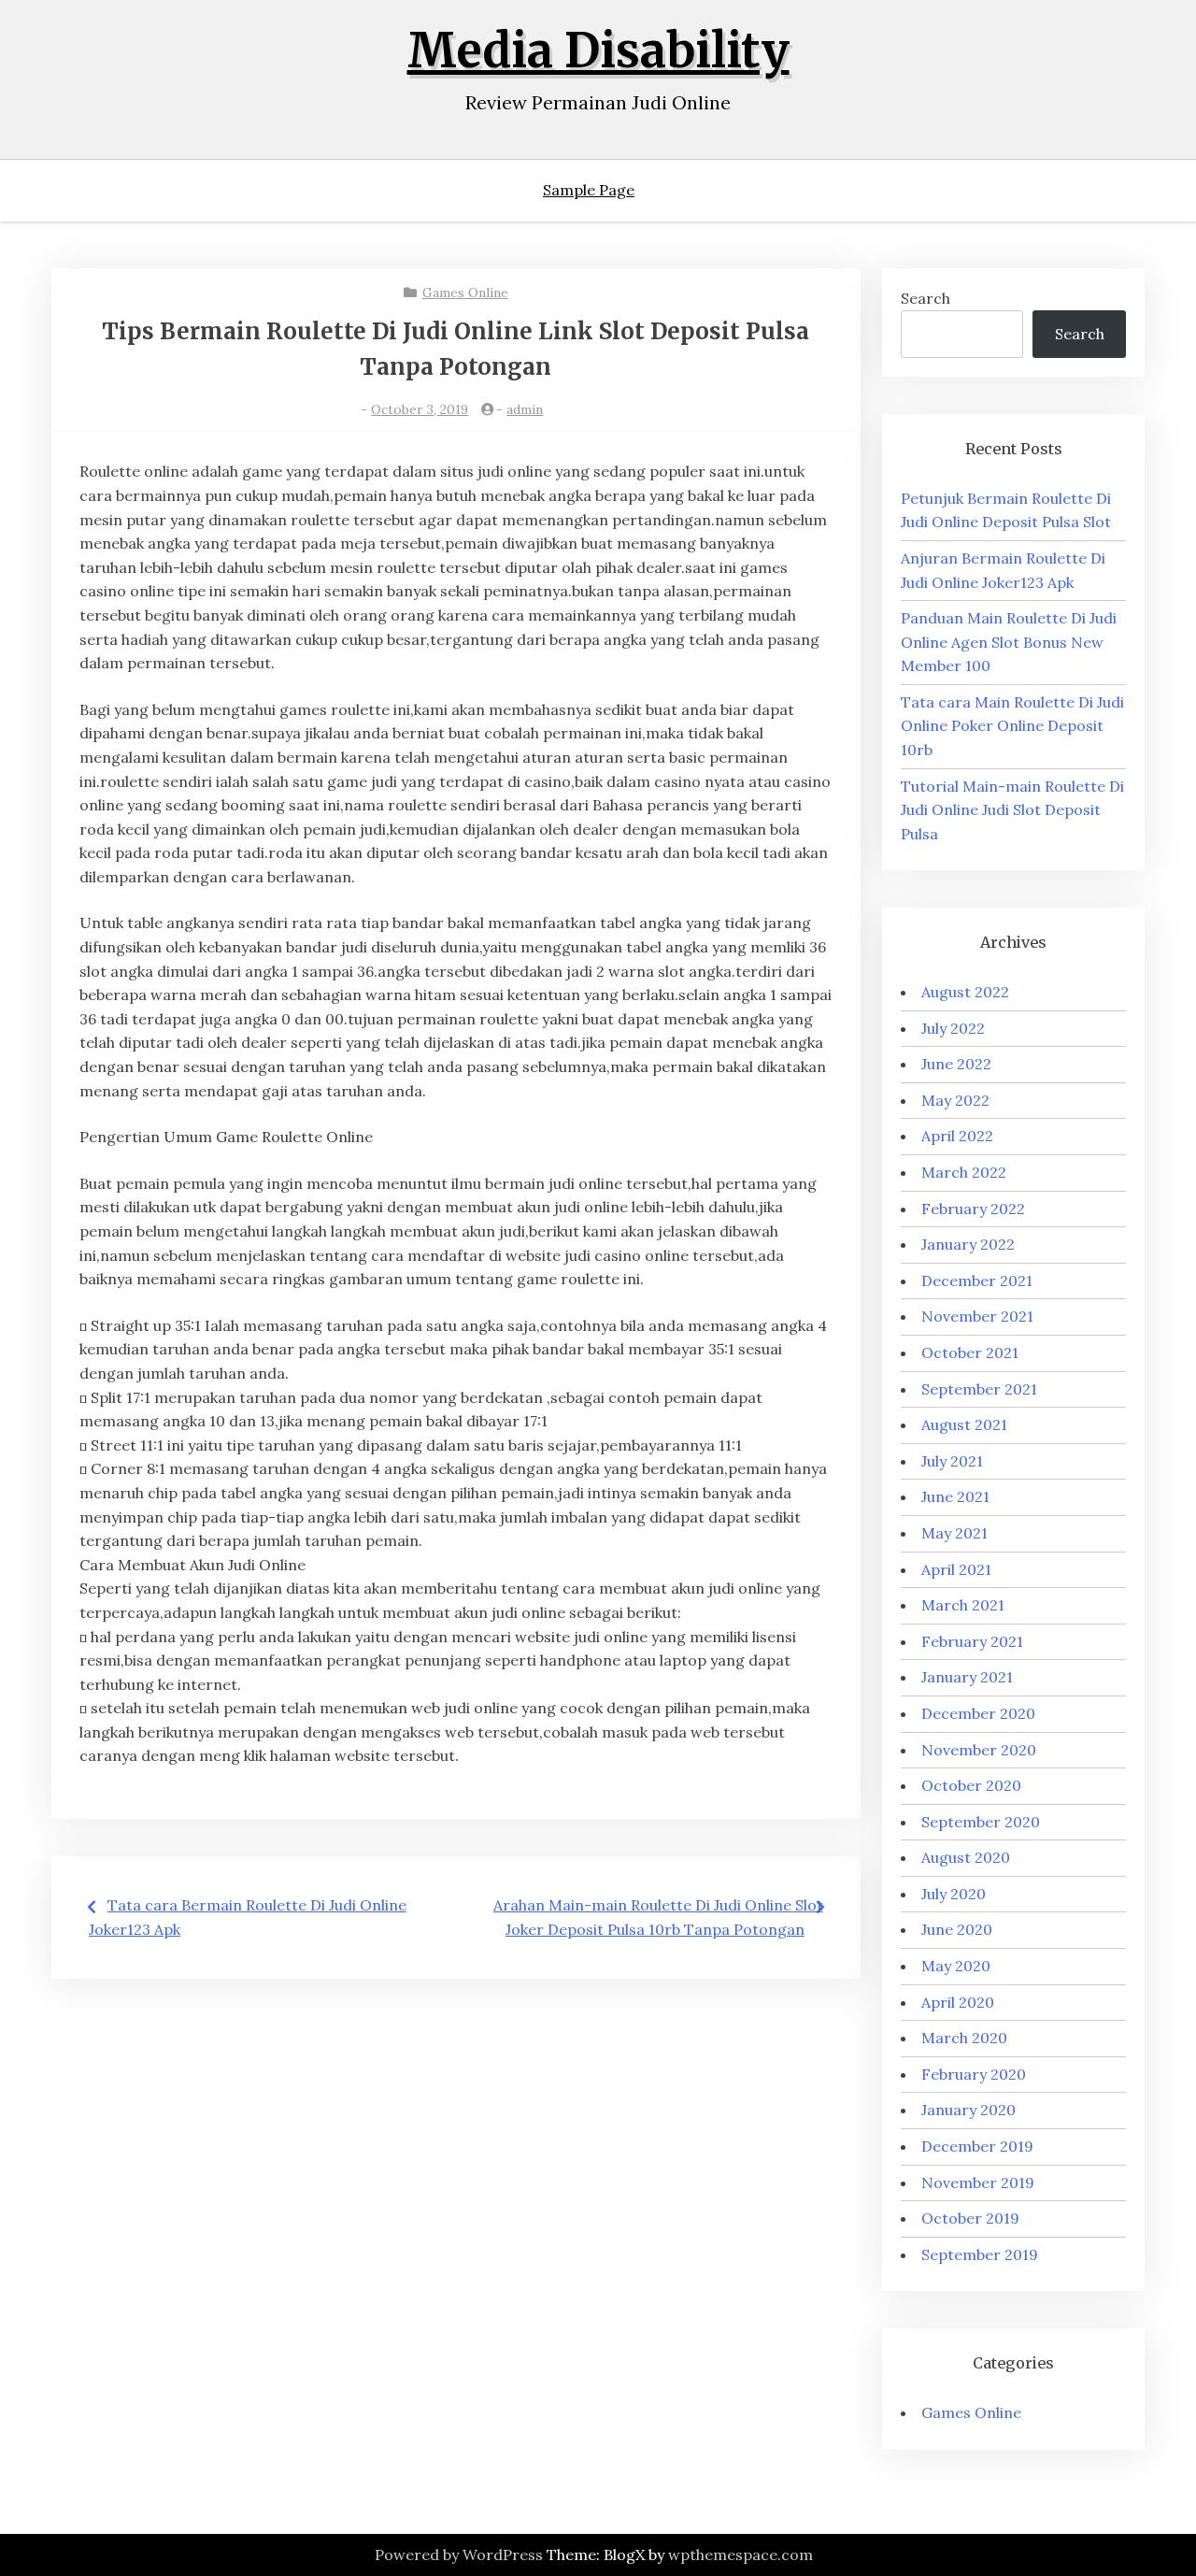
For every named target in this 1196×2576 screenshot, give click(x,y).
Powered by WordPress (459, 2555)
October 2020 (971, 1785)
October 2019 (970, 2218)
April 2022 (957, 1136)
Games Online (465, 293)
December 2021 (977, 1281)
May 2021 (954, 1533)
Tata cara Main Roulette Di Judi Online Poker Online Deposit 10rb (1012, 726)
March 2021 (963, 1605)
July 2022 (953, 1028)
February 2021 (972, 1641)
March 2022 (964, 1172)
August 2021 (964, 1424)
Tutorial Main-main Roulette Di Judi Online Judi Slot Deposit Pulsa (1012, 810)
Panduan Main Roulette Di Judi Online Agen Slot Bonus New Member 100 (1009, 642)
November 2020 (979, 1750)
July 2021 (952, 1461)
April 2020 (958, 2002)
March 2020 (964, 2038)
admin (525, 409)
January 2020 (968, 2110)
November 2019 (978, 2182)
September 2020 (981, 1822)
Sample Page (589, 190)
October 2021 (970, 1352)
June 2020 (957, 1929)
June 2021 (955, 1496)
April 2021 (956, 1569)
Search (925, 298)
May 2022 (955, 1100)
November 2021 (977, 1316)
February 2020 (974, 2074)
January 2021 (967, 1677)
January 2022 (968, 1244)
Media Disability (598, 51)
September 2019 (980, 2254)
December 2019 (977, 2146)
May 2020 (956, 1966)
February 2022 (973, 1209)
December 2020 (978, 1713)
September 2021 (979, 1389)
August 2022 (965, 992)
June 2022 (956, 1064)
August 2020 (966, 1857)
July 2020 (954, 1894)
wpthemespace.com (740, 2555)
